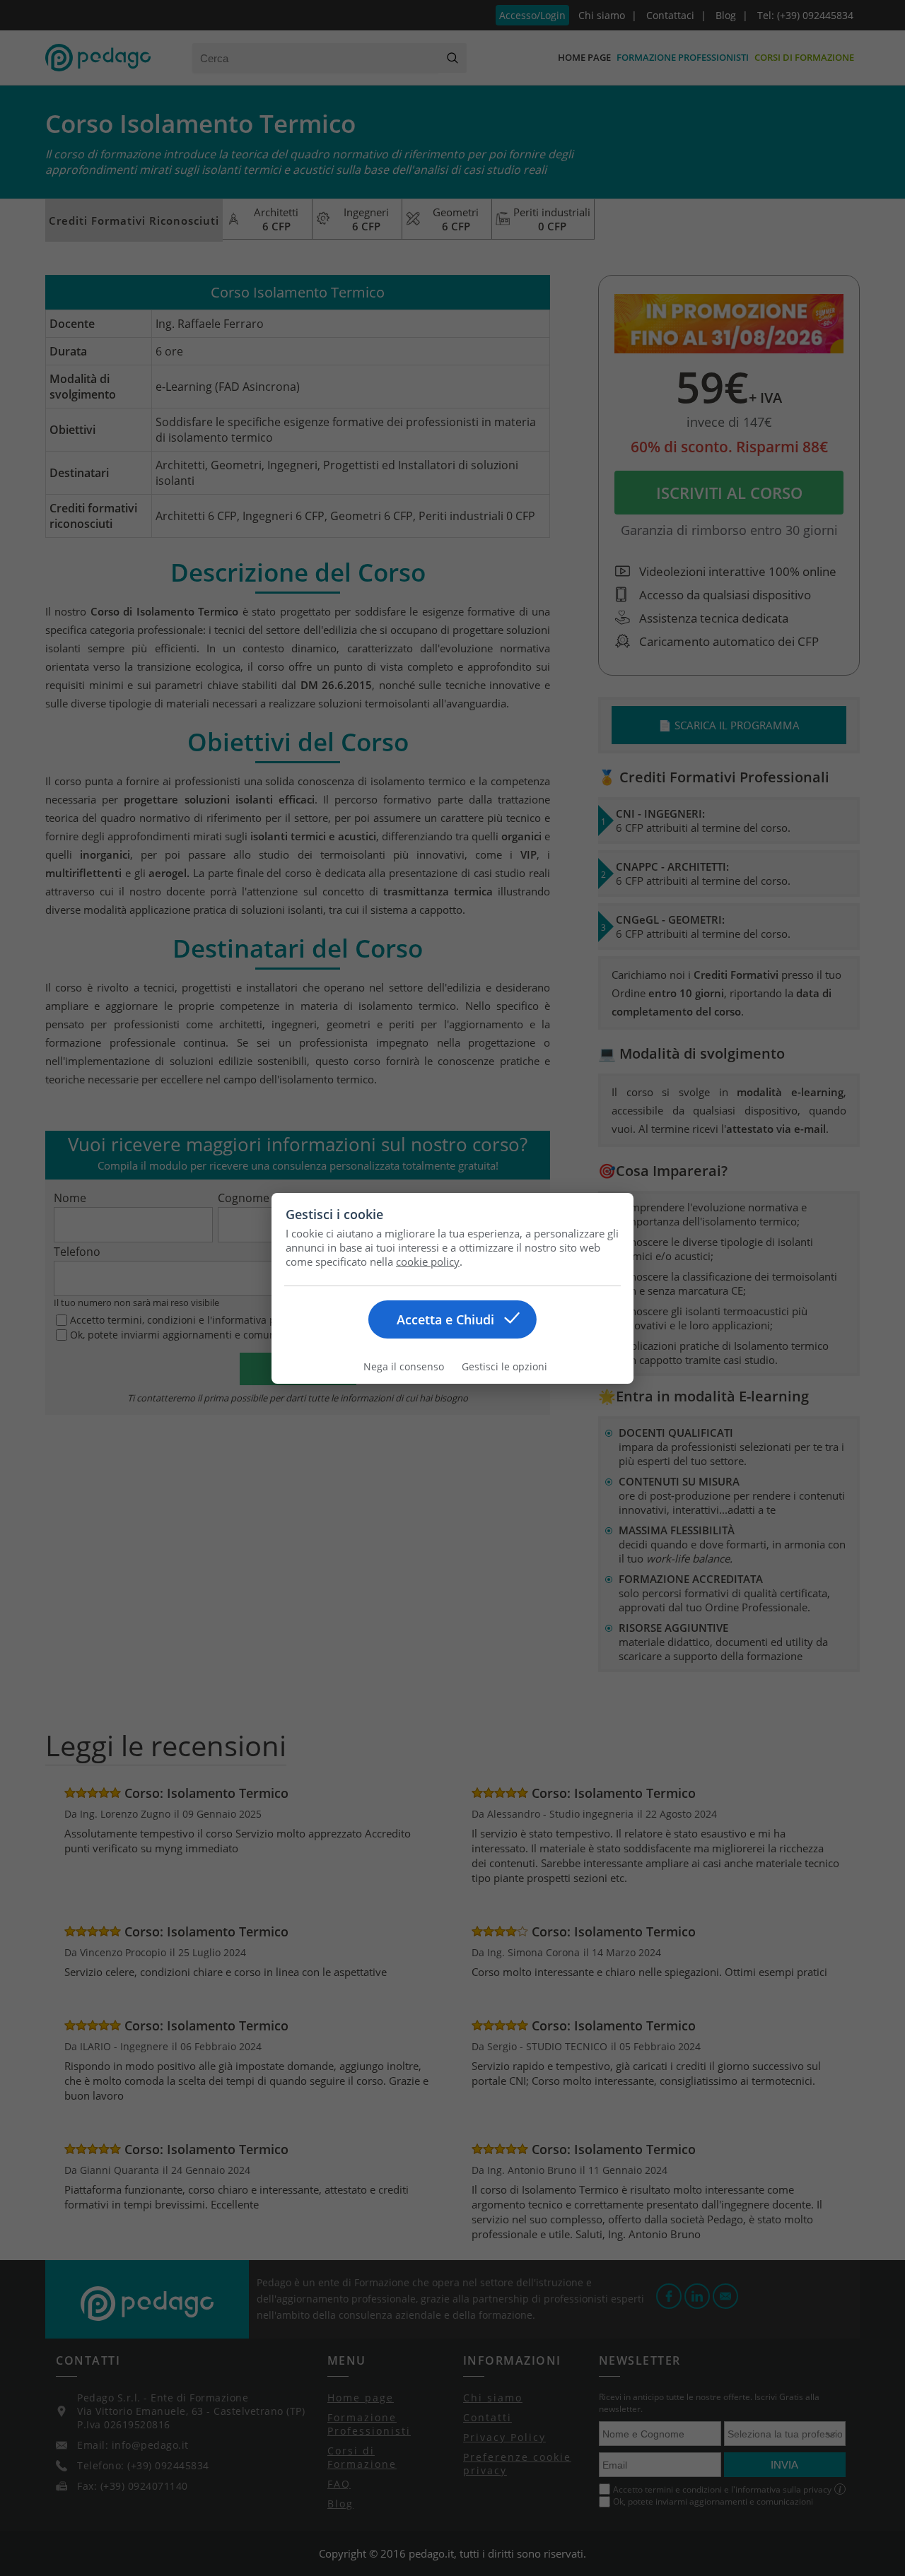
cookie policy (428, 1261)
